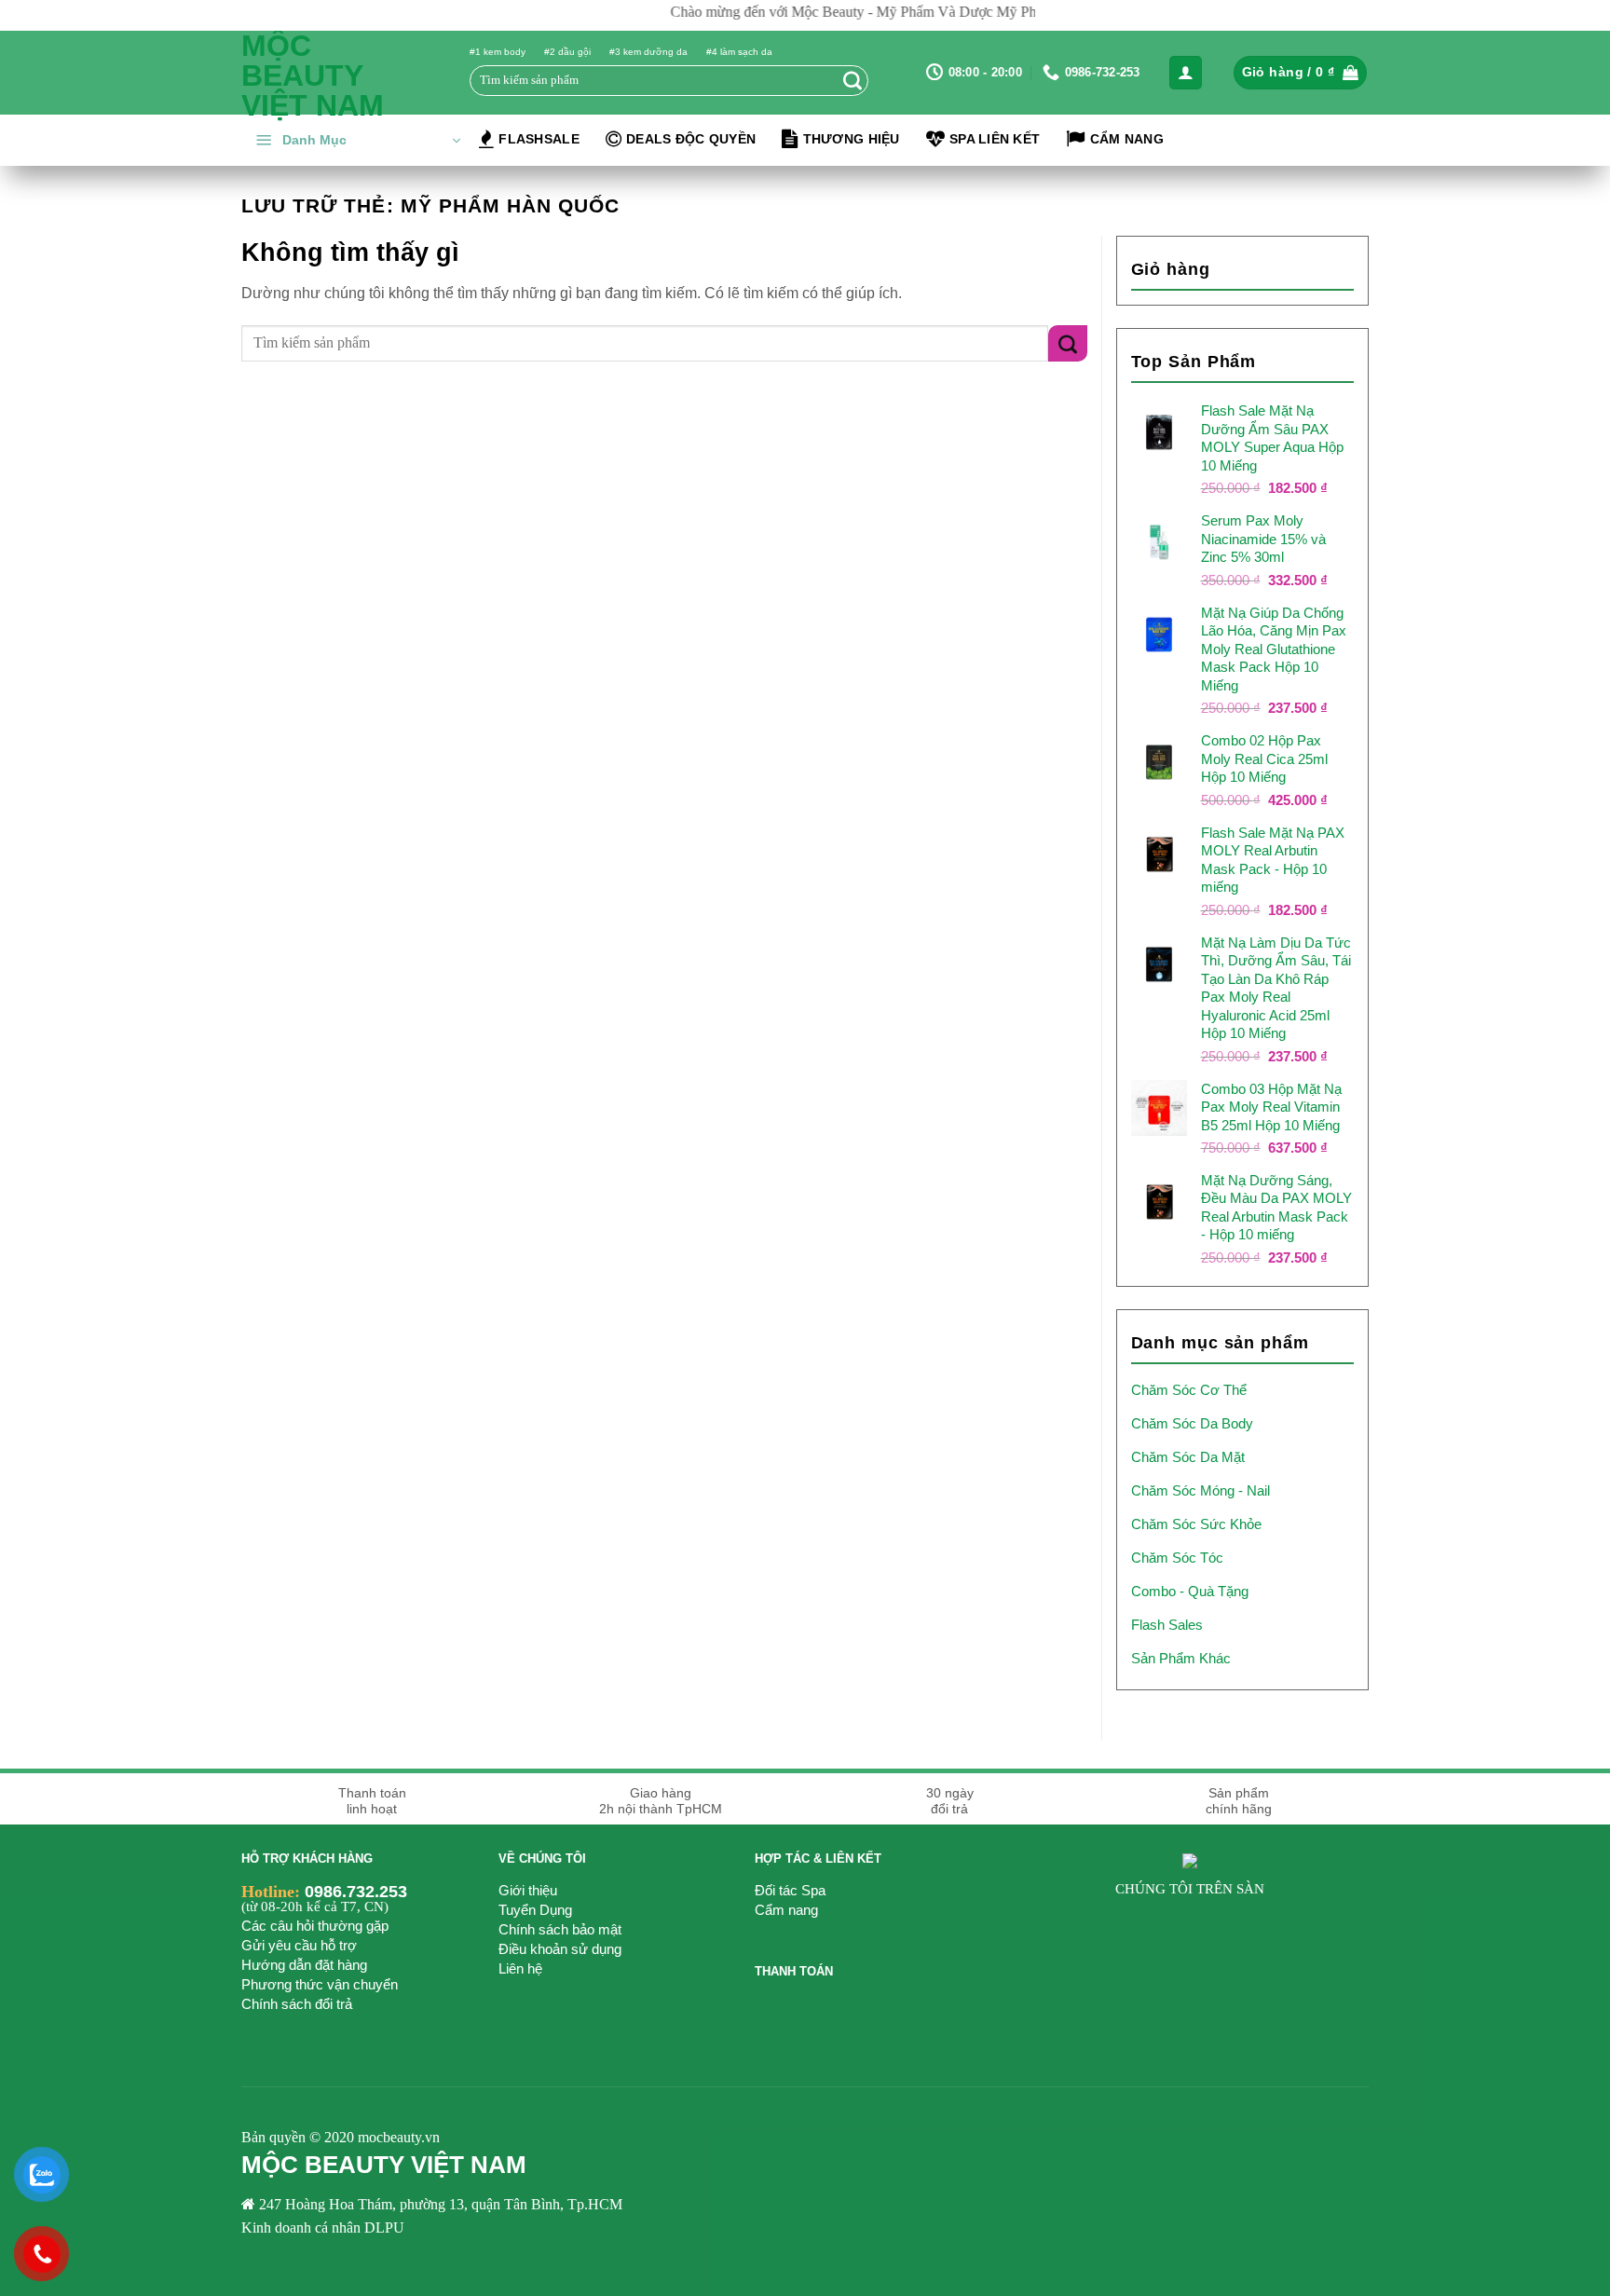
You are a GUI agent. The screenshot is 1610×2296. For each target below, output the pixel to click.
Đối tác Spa (790, 1890)
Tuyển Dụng (535, 1910)
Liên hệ (520, 1968)
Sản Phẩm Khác (1181, 1658)
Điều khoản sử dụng (560, 1949)
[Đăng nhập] (1186, 73)
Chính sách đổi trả (297, 2004)
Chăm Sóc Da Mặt (1188, 1457)
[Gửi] (853, 80)
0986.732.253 (356, 1892)
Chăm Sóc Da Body (1192, 1423)
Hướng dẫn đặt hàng (304, 1965)
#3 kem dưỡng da (648, 52)
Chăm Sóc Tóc (1177, 1558)
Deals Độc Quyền (691, 139)
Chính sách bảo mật (560, 1929)
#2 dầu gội (567, 52)
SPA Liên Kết (995, 139)
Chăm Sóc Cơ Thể (1189, 1390)
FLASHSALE (539, 139)
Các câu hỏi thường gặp (315, 1926)
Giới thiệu (528, 1890)
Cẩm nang (786, 1910)
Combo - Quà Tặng (1190, 1591)
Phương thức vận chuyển (320, 1984)
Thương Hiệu (852, 139)
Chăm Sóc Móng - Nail (1201, 1490)
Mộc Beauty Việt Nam (313, 75)
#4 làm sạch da (739, 52)
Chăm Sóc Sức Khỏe (1196, 1524)
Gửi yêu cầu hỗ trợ (299, 1945)
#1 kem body (498, 52)
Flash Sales (1167, 1625)
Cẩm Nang (1127, 139)
